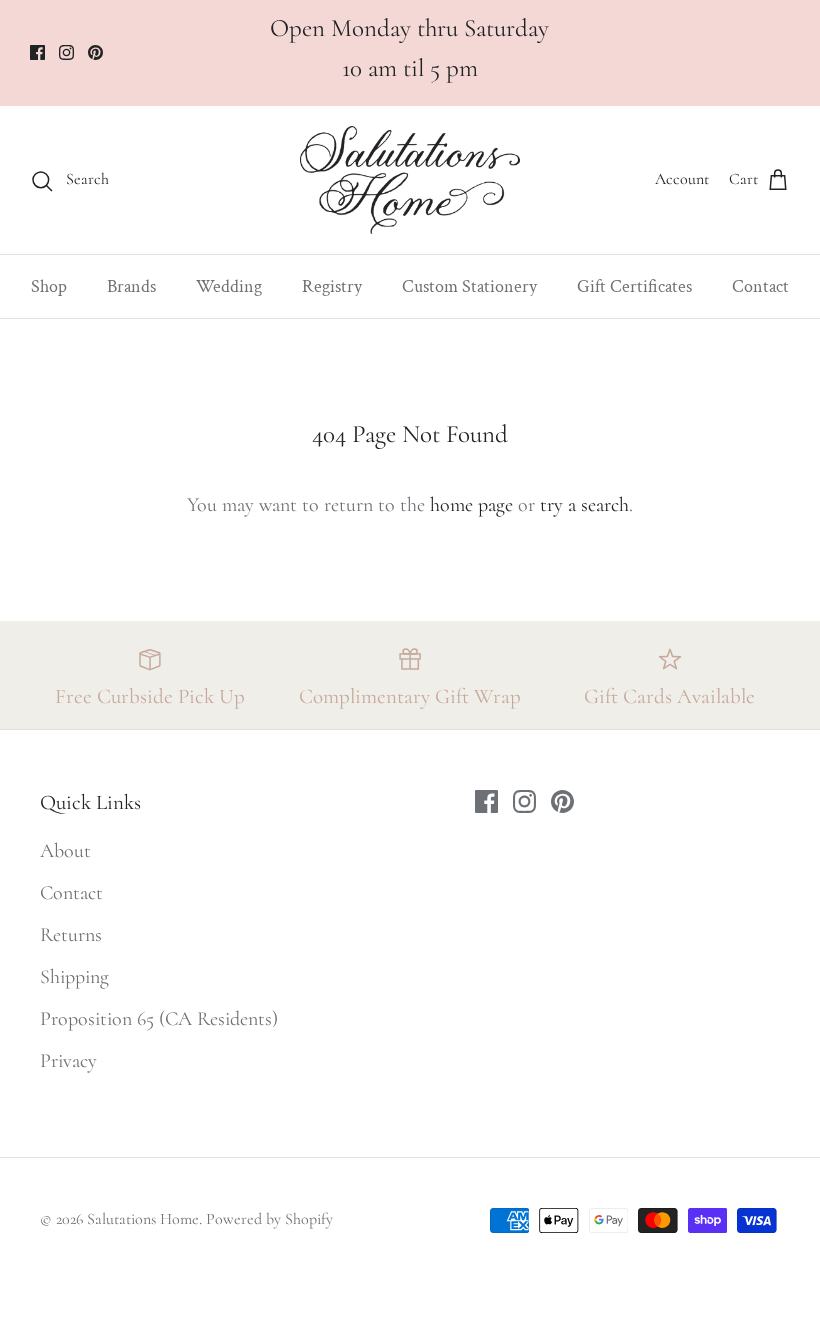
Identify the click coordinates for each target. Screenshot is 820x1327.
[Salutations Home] (410, 180)
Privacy (68, 1061)
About (65, 851)
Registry (332, 286)
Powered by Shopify (269, 1219)
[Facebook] (37, 52)
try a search (584, 505)
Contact (760, 286)
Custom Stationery (469, 286)
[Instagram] (66, 52)
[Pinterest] (95, 52)
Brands (131, 286)
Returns (71, 935)
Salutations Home (143, 1219)
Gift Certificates (634, 286)
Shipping (74, 977)
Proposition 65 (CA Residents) (159, 1019)
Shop (49, 286)
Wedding (229, 286)
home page (471, 505)
